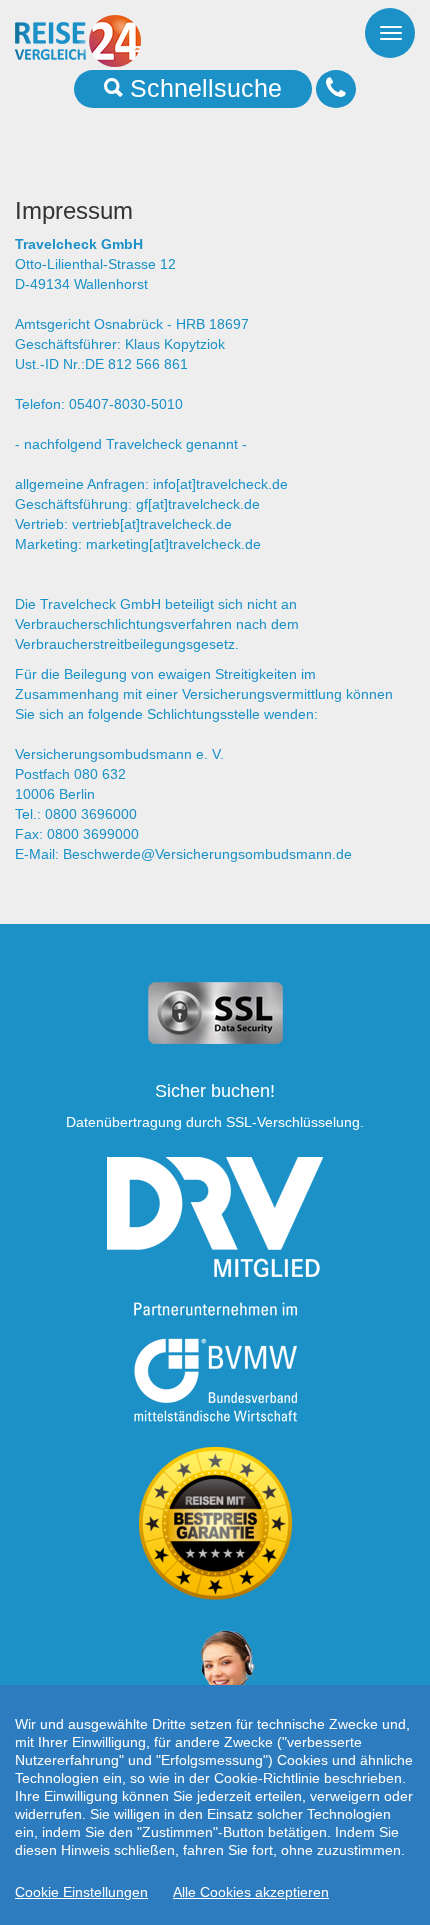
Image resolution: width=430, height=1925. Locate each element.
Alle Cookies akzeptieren (251, 1892)
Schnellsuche (202, 88)
